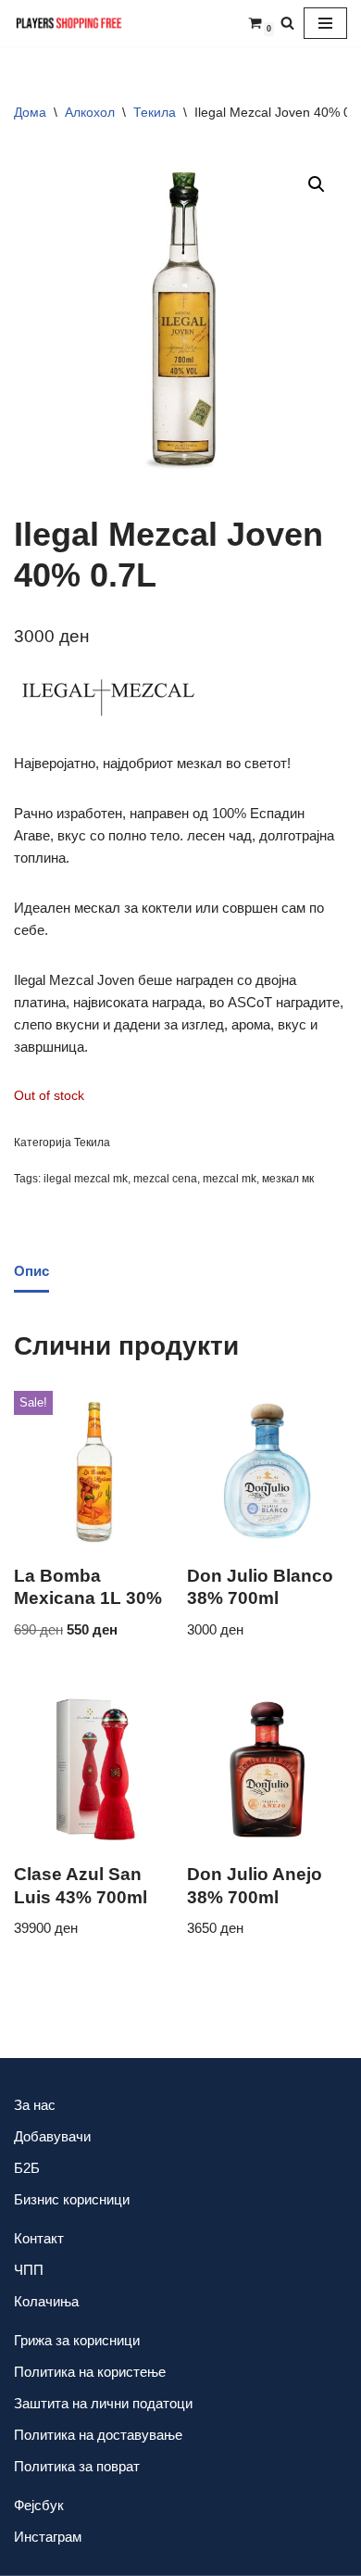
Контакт (39, 2238)
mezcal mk (230, 1179)
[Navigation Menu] (325, 23)
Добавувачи (52, 2136)
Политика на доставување (98, 2435)
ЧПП (29, 2270)
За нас (35, 2105)
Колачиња (46, 2301)
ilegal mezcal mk (86, 1179)
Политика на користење (90, 2372)
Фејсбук (39, 2505)
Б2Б (27, 2168)
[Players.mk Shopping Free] (69, 23)
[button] (317, 184)
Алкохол (90, 112)
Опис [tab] (31, 1271)
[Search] (287, 23)
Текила (155, 112)
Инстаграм (48, 2537)
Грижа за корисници (77, 2340)
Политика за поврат (77, 2466)
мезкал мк (288, 1179)
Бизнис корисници (72, 2199)
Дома (30, 112)
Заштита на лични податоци (103, 2403)
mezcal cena (165, 1179)
